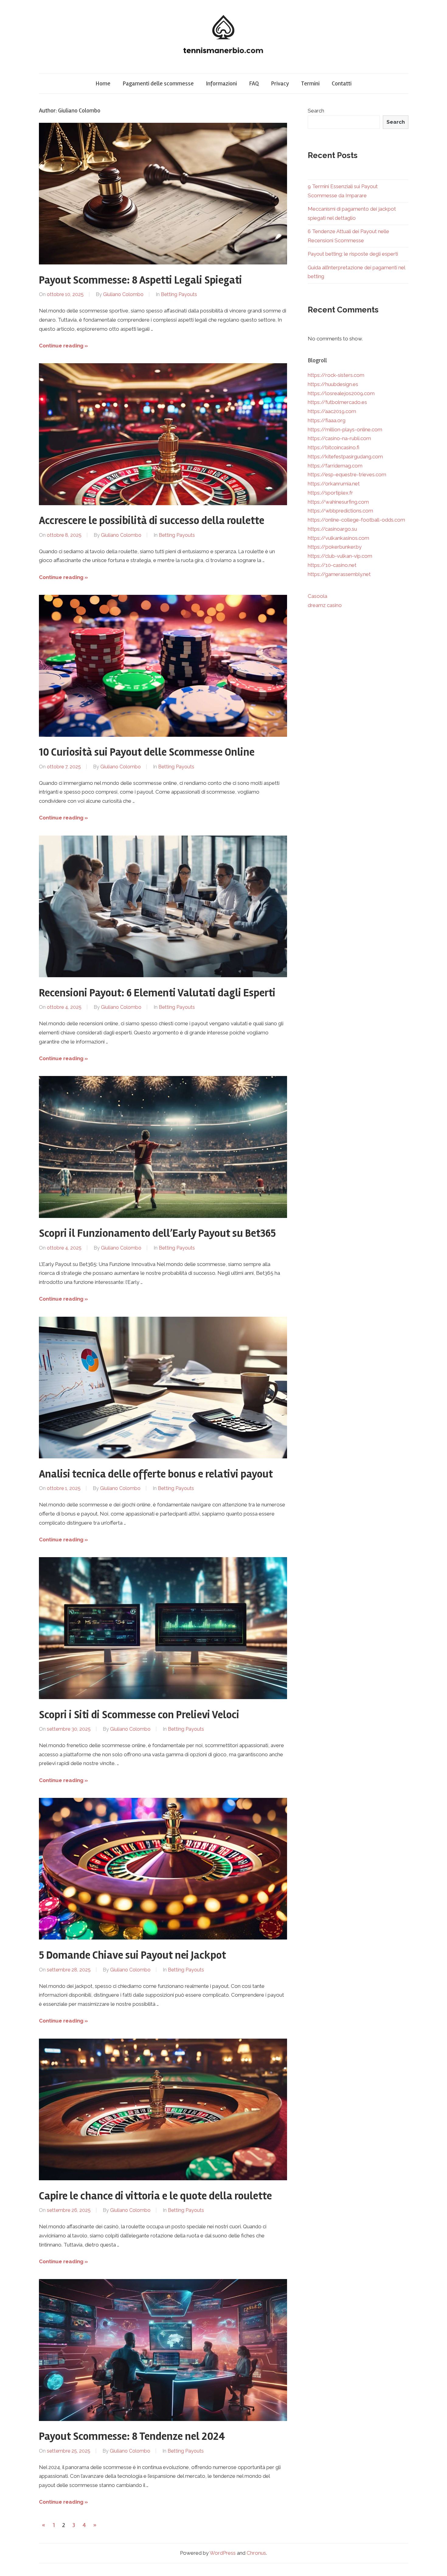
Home (103, 83)
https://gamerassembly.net (339, 574)
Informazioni (221, 83)
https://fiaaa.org (327, 420)
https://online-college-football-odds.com (356, 520)
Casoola (317, 596)
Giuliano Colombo (123, 294)
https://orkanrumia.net (334, 484)
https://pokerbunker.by (335, 547)
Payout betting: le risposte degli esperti (353, 254)
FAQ (254, 83)
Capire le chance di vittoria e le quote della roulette (155, 2196)
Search (316, 111)
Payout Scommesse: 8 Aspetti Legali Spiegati (140, 280)
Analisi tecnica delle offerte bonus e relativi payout (156, 1474)
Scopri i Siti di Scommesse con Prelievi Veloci (139, 1715)
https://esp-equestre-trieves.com (347, 474)
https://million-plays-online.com (345, 429)
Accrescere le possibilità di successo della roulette (152, 521)
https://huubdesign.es (333, 384)
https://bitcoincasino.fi (334, 447)
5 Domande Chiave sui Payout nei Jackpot (132, 1955)
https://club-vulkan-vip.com (340, 556)
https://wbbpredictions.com (340, 511)
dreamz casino (325, 605)
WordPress (223, 2553)
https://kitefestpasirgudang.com (345, 457)
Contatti (342, 83)
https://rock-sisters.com (336, 375)
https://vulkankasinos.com (338, 538)
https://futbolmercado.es (337, 402)
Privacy (280, 83)
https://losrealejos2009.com (341, 393)
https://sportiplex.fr (330, 493)
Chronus (256, 2553)
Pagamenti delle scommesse (158, 83)
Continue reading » (63, 346)
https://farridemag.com (335, 466)
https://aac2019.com (332, 411)
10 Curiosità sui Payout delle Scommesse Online (147, 752)
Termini (310, 83)
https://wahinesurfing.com (338, 502)
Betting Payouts (179, 294)
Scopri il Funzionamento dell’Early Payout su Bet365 (157, 1233)
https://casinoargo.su (332, 529)
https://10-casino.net (332, 565)
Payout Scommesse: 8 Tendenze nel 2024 (132, 2436)
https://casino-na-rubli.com (339, 438)
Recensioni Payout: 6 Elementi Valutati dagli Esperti (157, 993)
